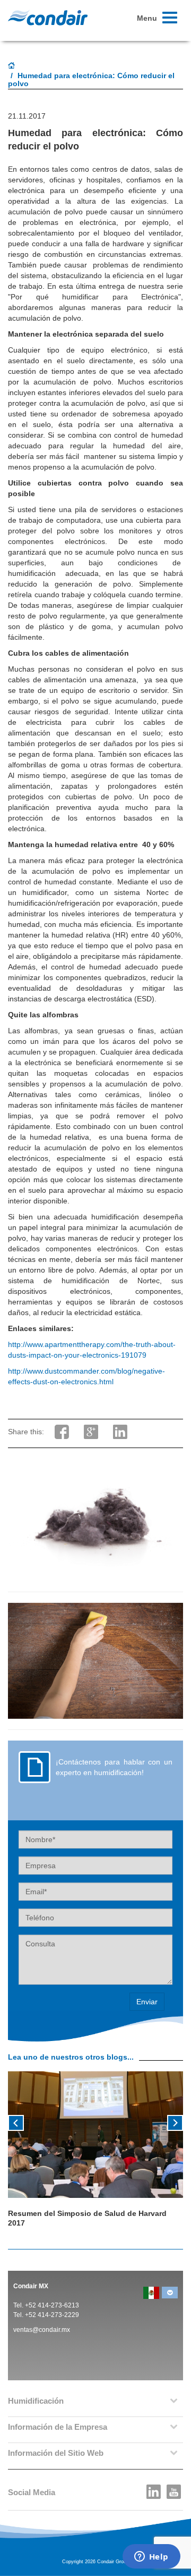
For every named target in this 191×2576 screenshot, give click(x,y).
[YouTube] (174, 2489)
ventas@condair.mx (42, 2330)
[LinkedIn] (154, 2489)
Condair (48, 18)
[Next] (175, 2122)
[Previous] (16, 2122)
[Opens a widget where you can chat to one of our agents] (151, 2557)
